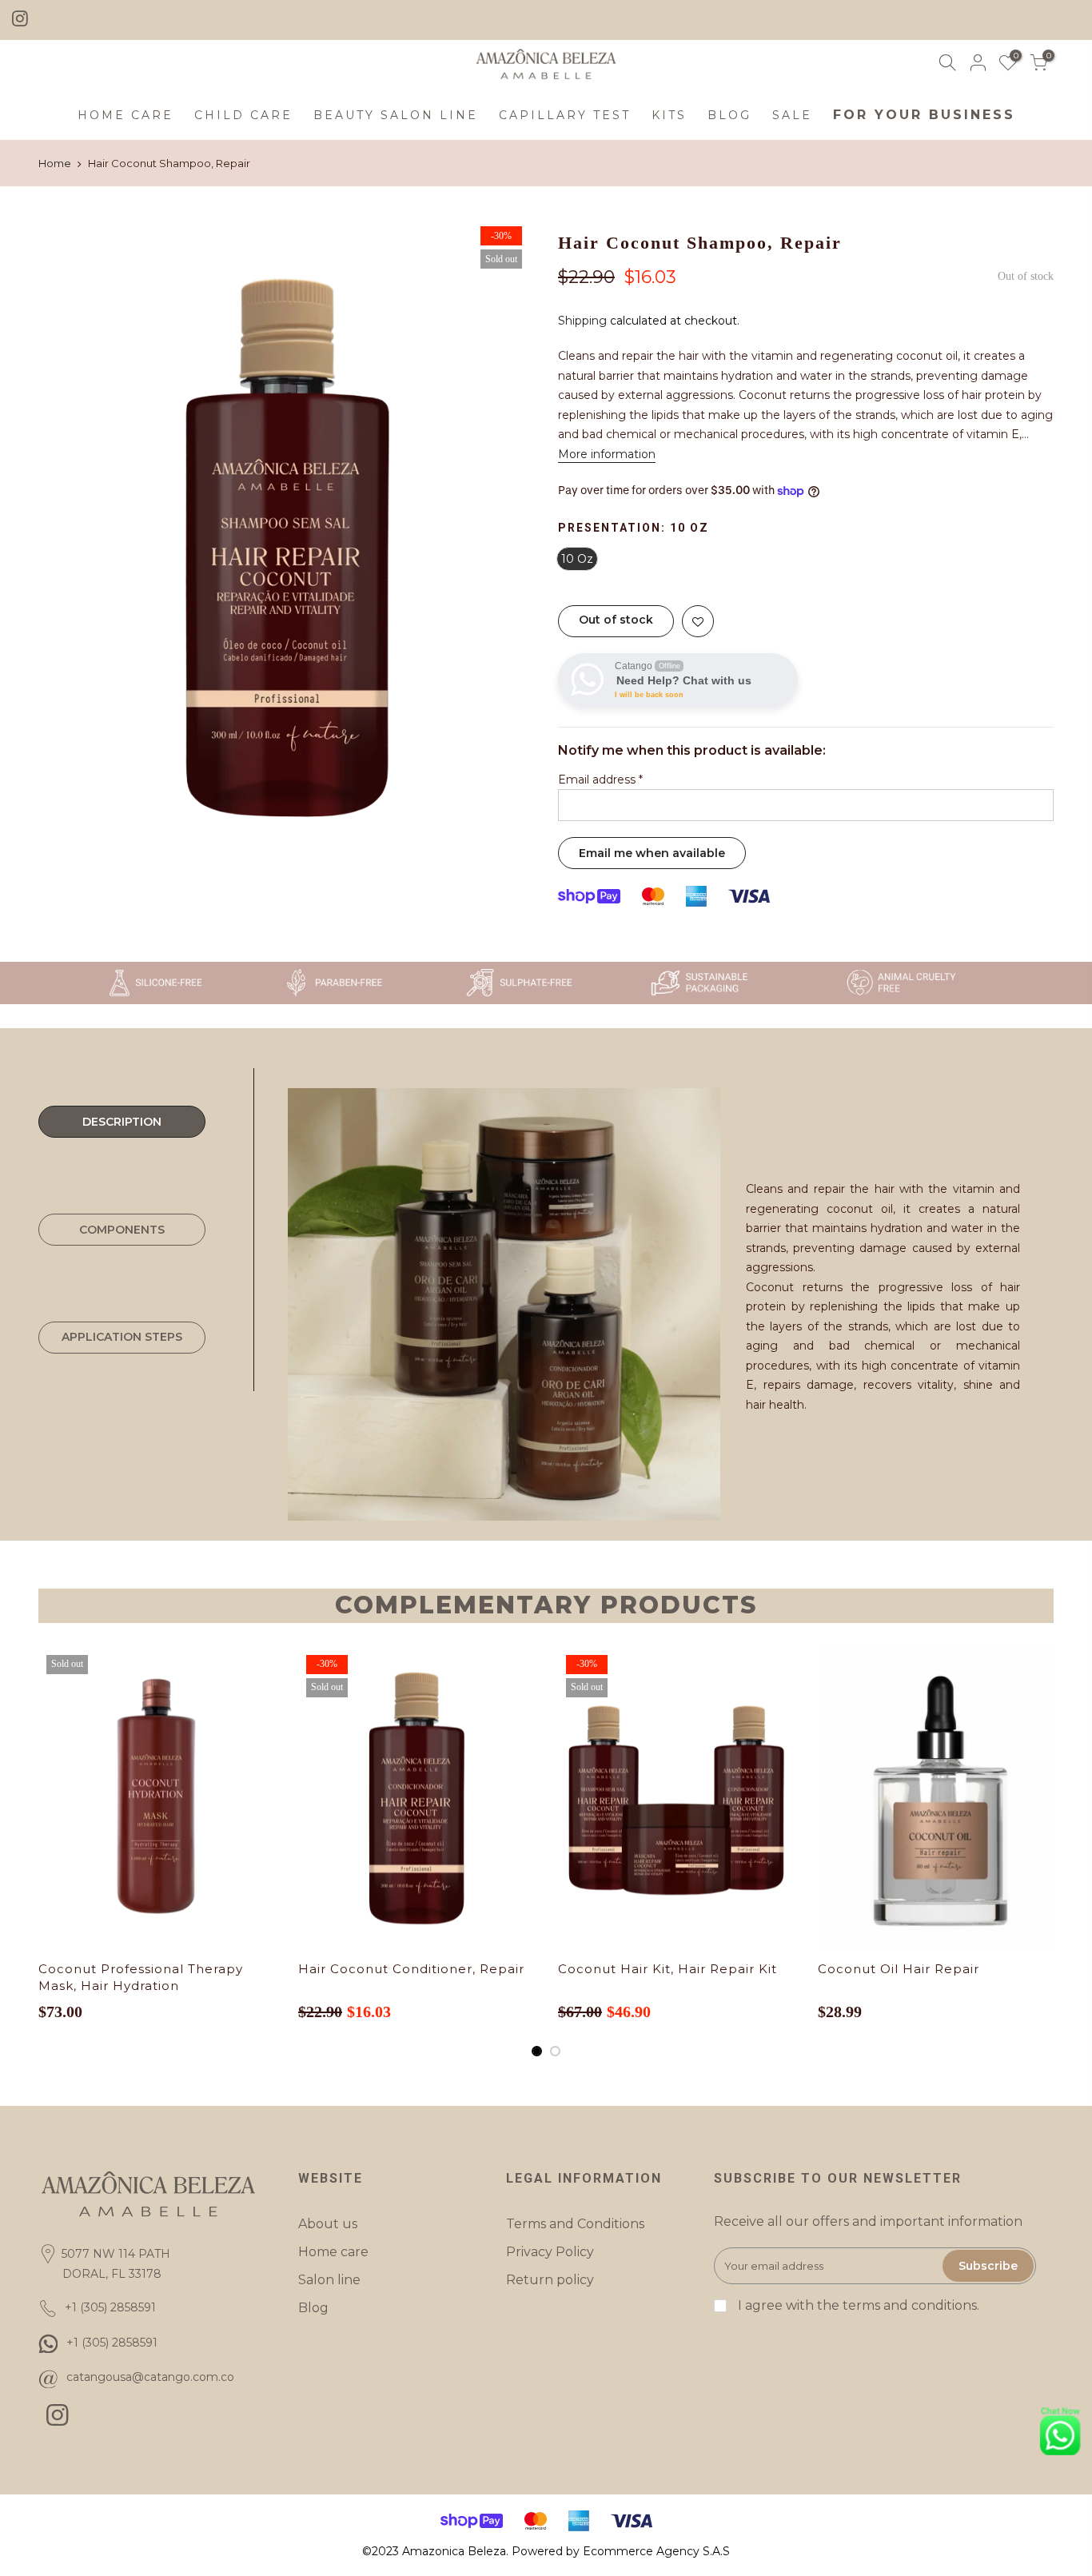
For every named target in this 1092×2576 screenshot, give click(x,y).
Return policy (550, 2280)
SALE (792, 115)
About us (328, 2224)
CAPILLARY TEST (565, 115)
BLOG (729, 115)
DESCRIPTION (122, 1122)
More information (607, 454)
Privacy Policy (550, 2252)
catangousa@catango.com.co (150, 2377)
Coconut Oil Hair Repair (899, 1969)
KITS (669, 115)
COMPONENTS (122, 1230)
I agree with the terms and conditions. (857, 2305)
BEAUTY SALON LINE (396, 115)
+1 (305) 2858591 (112, 2343)
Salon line (329, 2280)
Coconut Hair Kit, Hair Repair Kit (668, 1969)
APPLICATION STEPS (122, 1337)
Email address (600, 780)
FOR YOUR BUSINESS (924, 115)
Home (55, 163)
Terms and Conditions (575, 2224)
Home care (333, 2252)
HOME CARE (126, 115)
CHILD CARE (243, 115)
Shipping (582, 321)
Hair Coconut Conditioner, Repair (411, 1969)
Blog (313, 2308)
